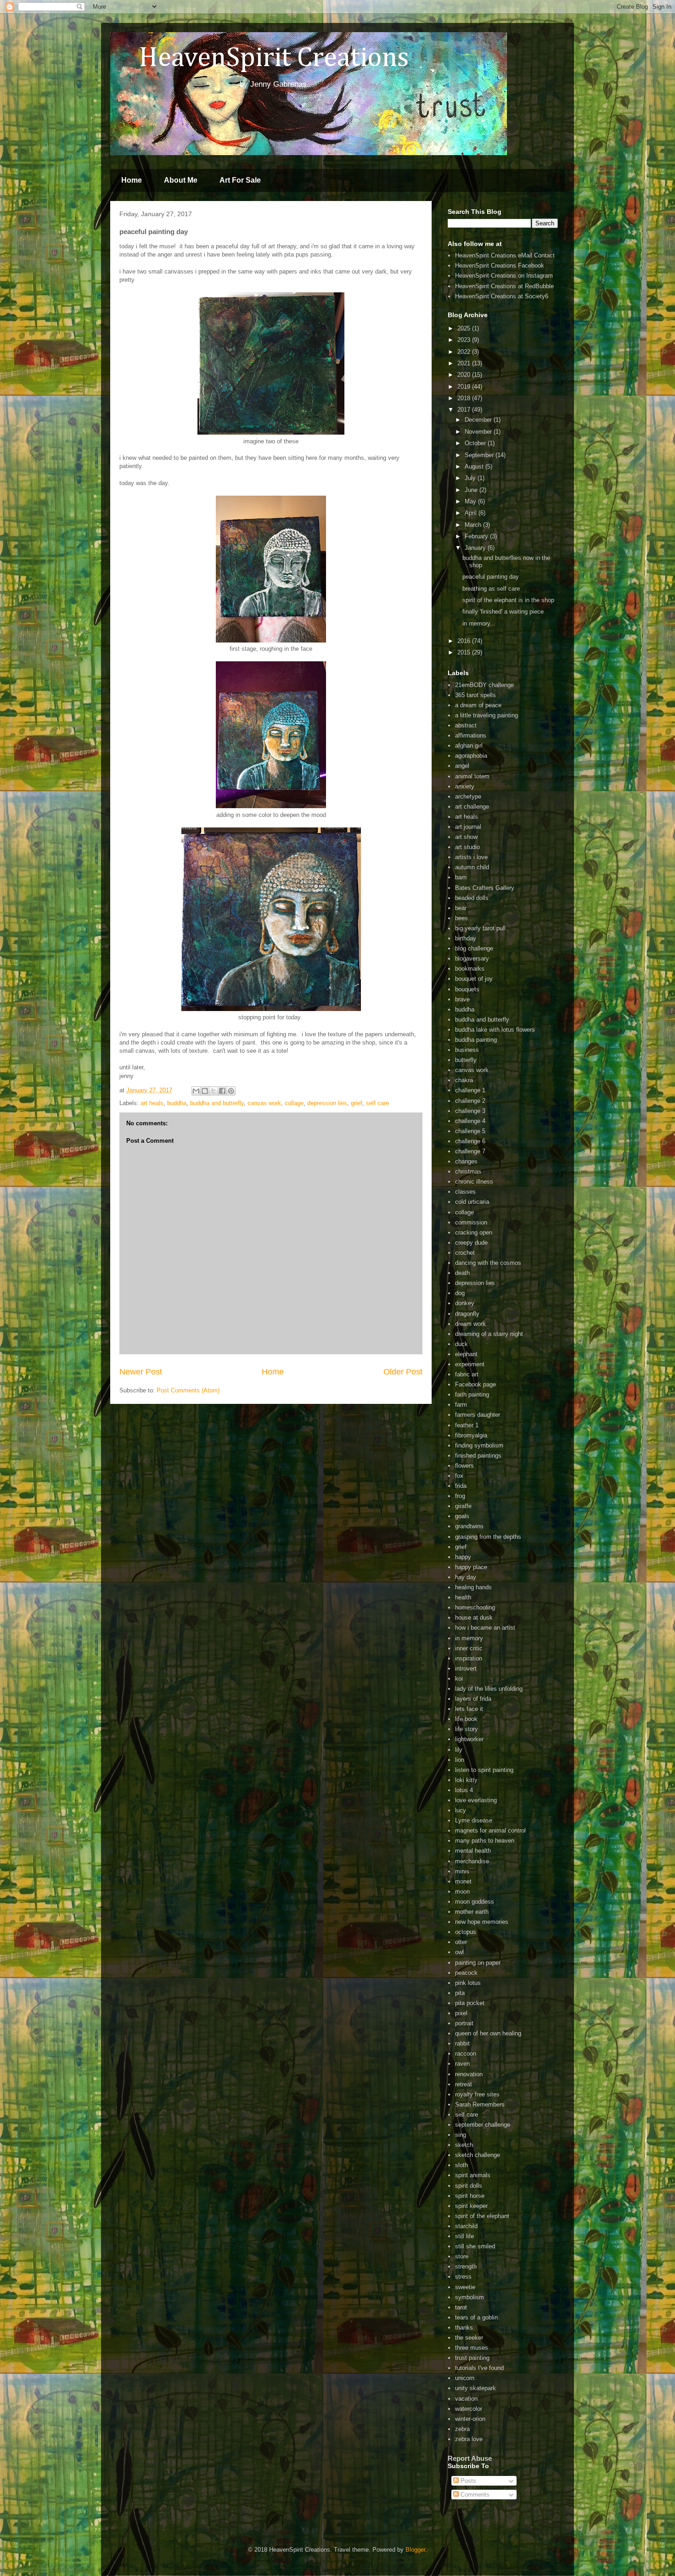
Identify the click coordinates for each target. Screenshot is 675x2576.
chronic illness (474, 1182)
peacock (466, 1973)
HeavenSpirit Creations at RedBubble (504, 286)
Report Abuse (470, 2458)
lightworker (469, 1739)
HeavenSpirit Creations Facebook (500, 265)
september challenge (483, 2125)
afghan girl (469, 746)
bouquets (467, 989)
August (475, 467)
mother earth (472, 1912)
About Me (181, 180)
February (477, 536)
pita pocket (470, 2003)
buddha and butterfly (217, 1103)
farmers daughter (478, 1415)
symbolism (470, 2297)
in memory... (479, 623)
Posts (467, 2481)
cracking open (474, 1232)
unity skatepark (475, 2388)
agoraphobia (471, 756)
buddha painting (476, 1040)
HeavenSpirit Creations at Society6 (502, 296)
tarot (461, 2307)
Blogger (415, 2550)
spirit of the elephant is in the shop (508, 600)
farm (461, 1405)
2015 (465, 652)
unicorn (465, 2378)
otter (461, 1942)
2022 (465, 352)
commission (471, 1222)
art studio (467, 847)
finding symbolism (479, 1445)
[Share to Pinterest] (231, 1091)
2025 (465, 328)
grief (357, 1103)
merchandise (472, 1861)
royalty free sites (477, 2094)
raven (462, 2064)
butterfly (466, 1060)
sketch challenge (478, 2155)
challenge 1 (470, 1090)
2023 (465, 340)
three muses (472, 2348)
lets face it (469, 1709)
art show (466, 837)
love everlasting (476, 1800)
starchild (466, 2226)
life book (466, 1719)
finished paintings (478, 1456)
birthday (466, 938)
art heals (152, 1103)
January (476, 548)
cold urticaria (472, 1202)
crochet (465, 1253)
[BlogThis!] (205, 1091)
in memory (469, 1638)
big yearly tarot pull (480, 928)
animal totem (472, 776)
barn (461, 877)
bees (461, 918)
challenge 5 (470, 1131)
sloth (461, 2165)
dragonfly (467, 1314)
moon (462, 1891)
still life (464, 2236)
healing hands (473, 1587)
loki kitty (466, 1780)
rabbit (462, 2043)
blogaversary (472, 958)
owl (459, 1952)
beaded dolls (472, 898)
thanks (464, 2327)
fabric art (467, 1374)
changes (466, 1161)
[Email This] (196, 1091)
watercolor (469, 2409)
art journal (468, 827)
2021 (465, 363)
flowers (464, 1466)
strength (466, 2266)
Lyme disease (474, 1820)
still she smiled (475, 2246)
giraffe (463, 1506)
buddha (177, 1103)
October (476, 443)
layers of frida (473, 1699)
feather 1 (467, 1425)
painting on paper (478, 1963)
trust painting (472, 2358)
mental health (473, 1851)
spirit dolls (469, 2186)
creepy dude (471, 1243)
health (463, 1597)
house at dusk (474, 1618)
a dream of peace (478, 705)
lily (459, 1750)
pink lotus (468, 1983)
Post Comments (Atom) (188, 1390)
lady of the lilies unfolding (489, 1689)
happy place (471, 1567)
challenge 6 (470, 1141)
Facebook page (475, 1384)
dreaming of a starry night (489, 1334)
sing (461, 2135)
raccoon (466, 2054)
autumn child (472, 867)
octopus (466, 1932)
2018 (465, 398)
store (462, 2256)
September (480, 455)
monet (463, 1881)
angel (462, 766)
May (471, 501)
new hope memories (482, 1922)
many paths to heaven (485, 1841)
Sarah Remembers (480, 2104)
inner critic (469, 1648)
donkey (465, 1303)
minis (462, 1871)
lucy (461, 1810)
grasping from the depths (488, 1537)
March (474, 525)
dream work (470, 1324)
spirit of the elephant (482, 2216)
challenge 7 (470, 1151)
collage (294, 1103)
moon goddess (475, 1902)
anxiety (465, 786)
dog (460, 1293)
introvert (466, 1668)
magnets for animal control (490, 1830)
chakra (464, 1080)
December (479, 420)
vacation (466, 2399)
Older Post (403, 1372)
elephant (466, 1354)
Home (132, 180)
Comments (474, 2495)
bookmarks (470, 969)
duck (461, 1344)
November (479, 432)
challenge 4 (470, 1121)
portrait (464, 2023)
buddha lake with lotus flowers (495, 1030)
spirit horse (470, 2196)
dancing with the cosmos (488, 1263)
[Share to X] (214, 1091)
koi (459, 1679)
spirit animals (473, 2175)
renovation (469, 2074)
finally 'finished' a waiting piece (503, 612)
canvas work (264, 1103)
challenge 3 (470, 1111)
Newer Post (141, 1372)
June (472, 490)
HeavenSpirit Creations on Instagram (504, 276)
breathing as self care (491, 589)
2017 (465, 410)
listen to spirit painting (484, 1770)
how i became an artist (485, 1628)
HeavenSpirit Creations (262, 58)
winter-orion (470, 2419)
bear (461, 908)
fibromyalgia (471, 1435)
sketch (464, 2145)
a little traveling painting (487, 715)
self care (377, 1103)
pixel (461, 2013)
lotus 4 (464, 1790)
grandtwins (469, 1526)
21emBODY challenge (484, 685)
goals (462, 1516)
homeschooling (475, 1607)
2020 (465, 375)
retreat (464, 2084)
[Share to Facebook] (222, 1091)
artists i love (471, 857)
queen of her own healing (488, 2033)
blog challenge (474, 948)
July (471, 478)
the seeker (469, 2338)
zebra (462, 2429)
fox (459, 1476)
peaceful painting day (491, 577)
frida (461, 1486)
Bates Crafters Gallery (485, 888)
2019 (465, 387)
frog (460, 1496)
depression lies (327, 1103)
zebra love (469, 2439)
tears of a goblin (476, 2317)
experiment (470, 1364)
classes (465, 1192)
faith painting (472, 1394)
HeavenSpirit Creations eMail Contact (505, 255)
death (462, 1273)
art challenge (472, 807)
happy (463, 1557)
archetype (468, 796)
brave (462, 999)
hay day (466, 1577)
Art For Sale (240, 180)
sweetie (465, 2287)
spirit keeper (471, 2206)
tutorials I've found (479, 2368)
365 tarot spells (475, 695)
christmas (468, 1171)
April (472, 513)
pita (460, 1993)
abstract (466, 725)
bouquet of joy (474, 979)
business (467, 1050)
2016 (465, 641)
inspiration (469, 1658)
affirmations (471, 735)
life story (467, 1729)
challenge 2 (470, 1101)
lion (460, 1760)
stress (463, 2277)
